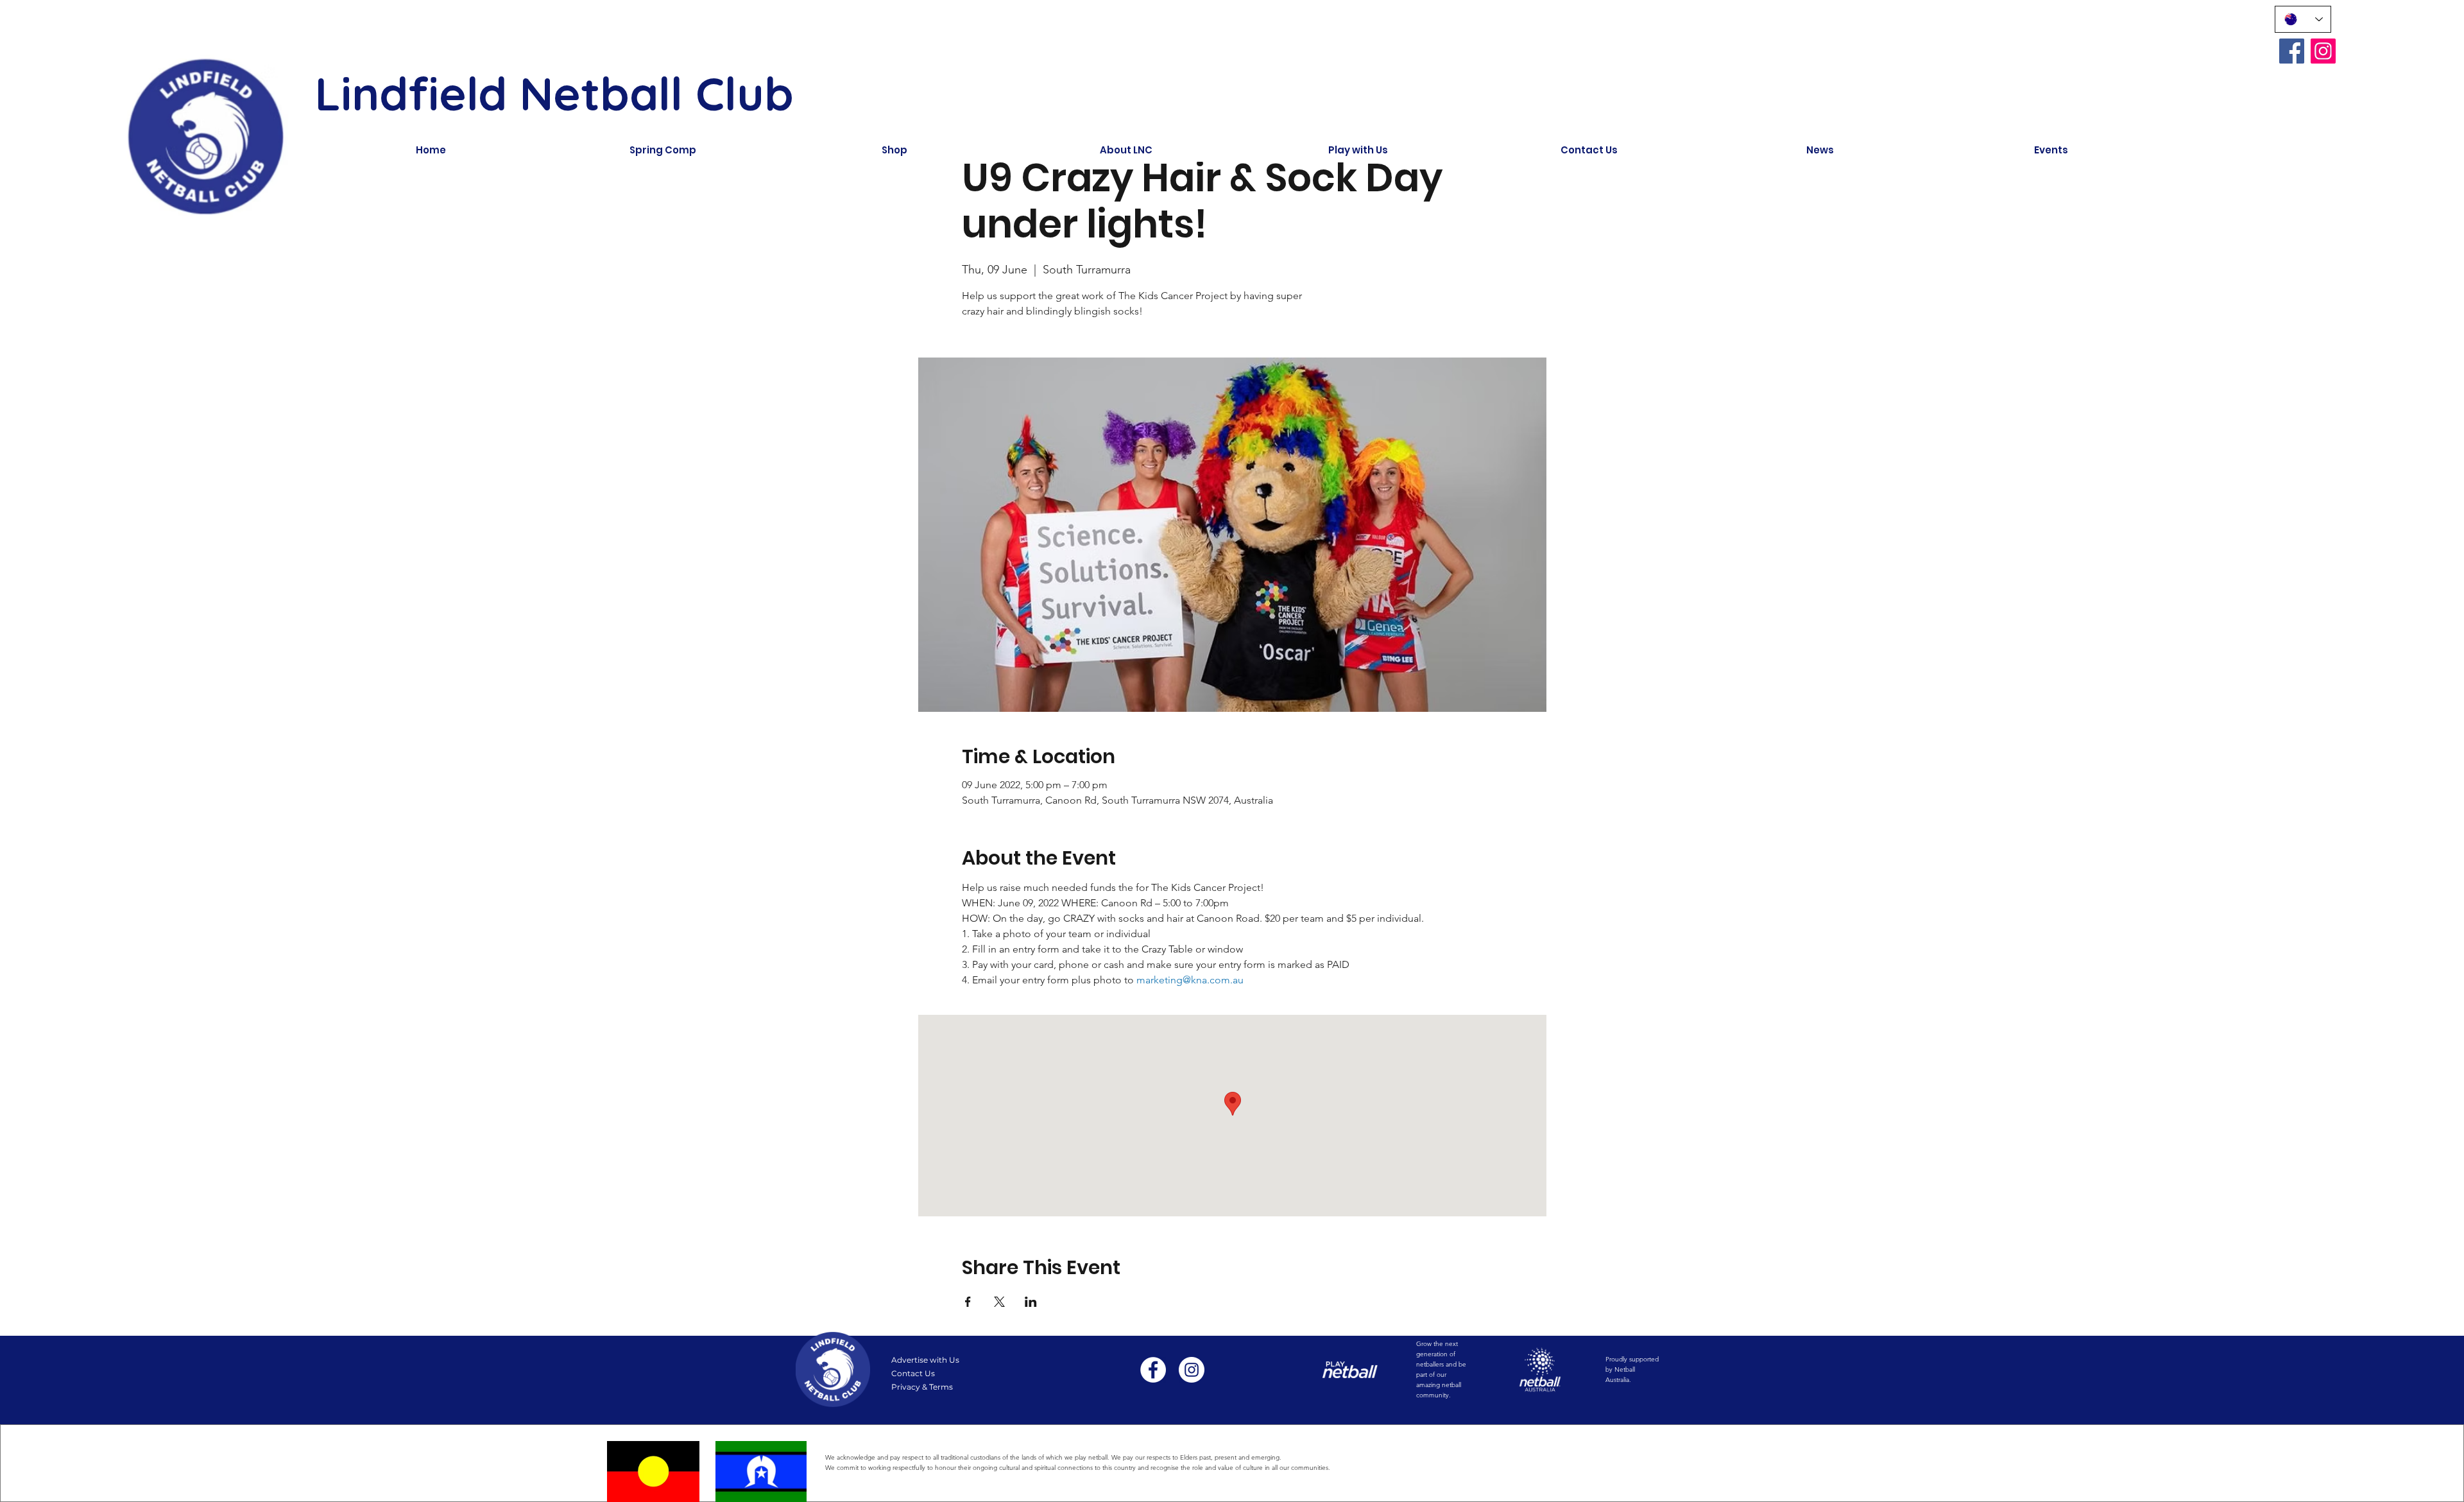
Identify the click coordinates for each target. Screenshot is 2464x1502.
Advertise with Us (925, 1360)
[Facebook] (2292, 51)
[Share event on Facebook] (968, 1302)
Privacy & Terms (922, 1387)
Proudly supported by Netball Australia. (1632, 1369)
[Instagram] (2323, 51)
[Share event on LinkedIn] (1031, 1302)
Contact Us (913, 1373)
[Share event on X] (999, 1302)
